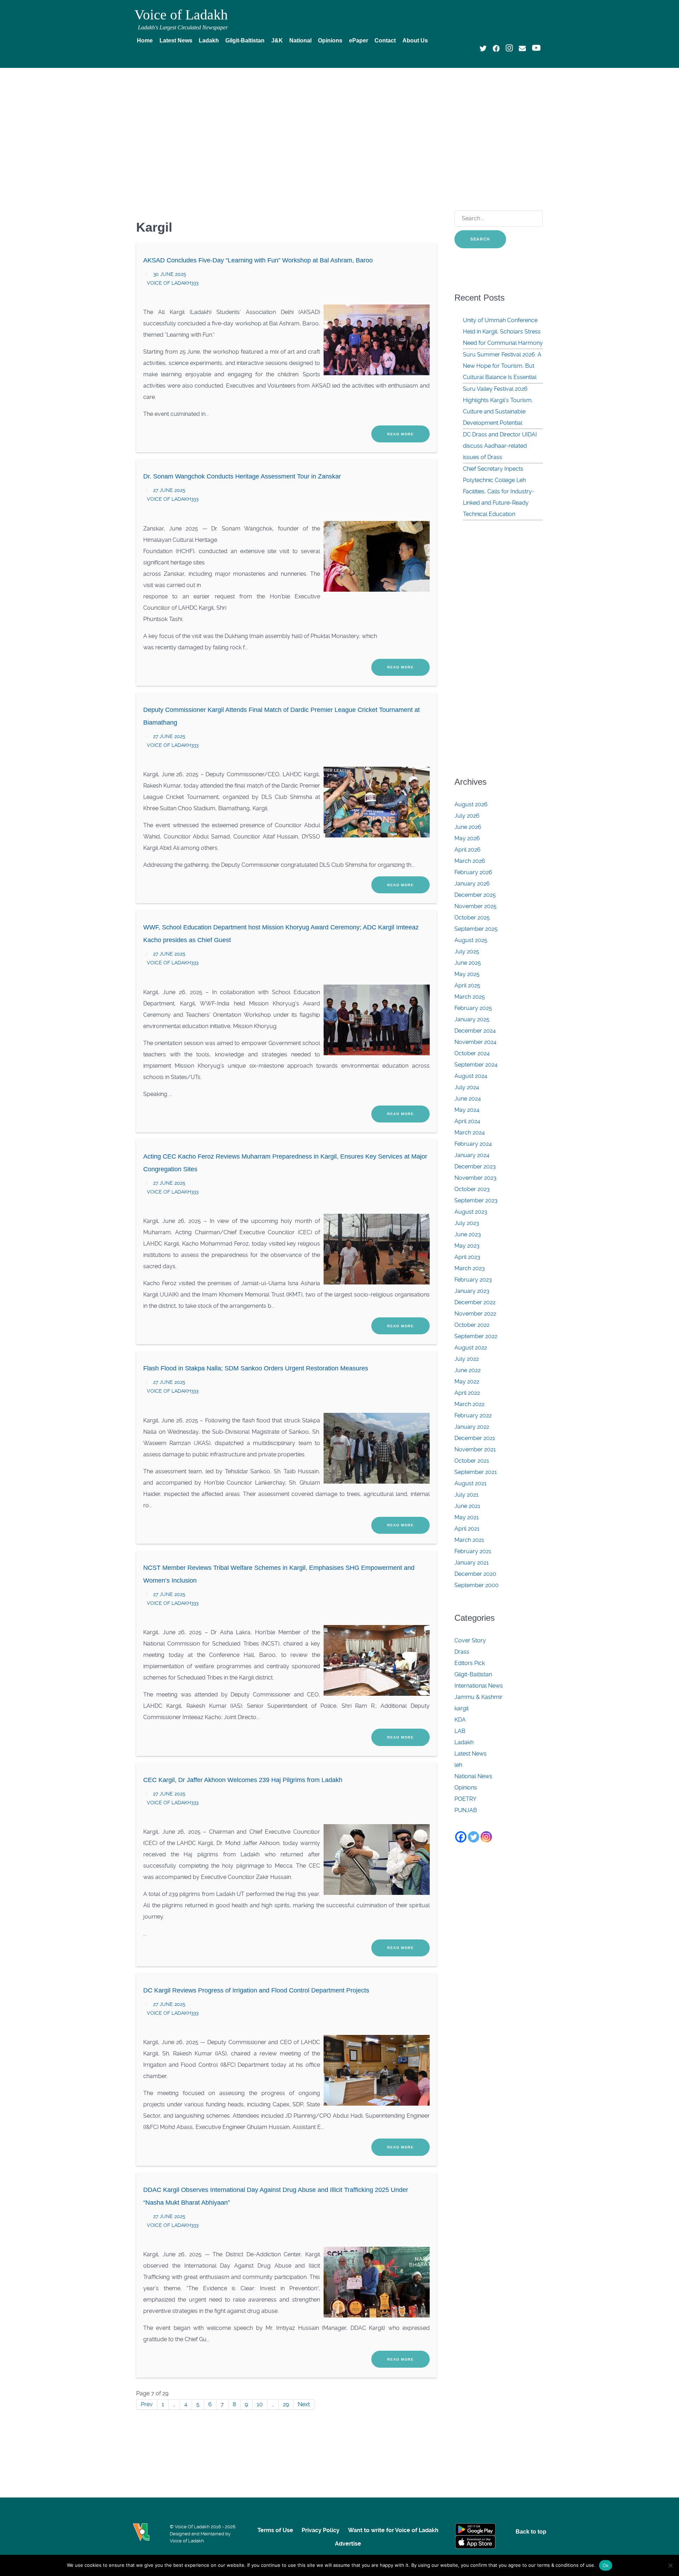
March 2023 (470, 1268)
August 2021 (471, 1483)
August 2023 (471, 1212)
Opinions (466, 1788)
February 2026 (473, 872)
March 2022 (469, 1404)
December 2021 (475, 1438)
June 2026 (468, 827)
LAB (460, 1731)
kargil (462, 1708)
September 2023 (476, 1200)
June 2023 (468, 1234)
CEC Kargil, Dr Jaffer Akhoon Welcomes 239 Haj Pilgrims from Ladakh (243, 1780)
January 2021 (472, 1563)
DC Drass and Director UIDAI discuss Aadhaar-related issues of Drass (500, 446)
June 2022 (468, 1370)
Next (304, 2404)
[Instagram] (486, 1837)
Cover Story (470, 1640)
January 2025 (472, 1019)
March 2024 (470, 1133)
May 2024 (467, 1110)
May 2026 (467, 838)
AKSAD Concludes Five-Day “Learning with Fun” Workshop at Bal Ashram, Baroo (258, 260)
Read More (401, 434)
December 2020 (475, 1574)
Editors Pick (470, 1663)
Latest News (471, 1754)
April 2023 (467, 1257)
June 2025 (468, 963)
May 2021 (467, 1517)
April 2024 (467, 1121)
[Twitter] (474, 1837)
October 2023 (472, 1189)
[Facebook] (461, 1837)
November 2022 (475, 1314)
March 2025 (470, 997)
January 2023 (472, 1291)
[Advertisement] (339, 126)
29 (286, 2404)
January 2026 (472, 884)
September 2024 (476, 1065)
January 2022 (472, 1427)
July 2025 (467, 952)
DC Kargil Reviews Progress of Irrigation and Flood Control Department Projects (256, 1990)
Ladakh (464, 1742)
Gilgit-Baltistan (473, 1674)
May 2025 (467, 974)
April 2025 (467, 985)
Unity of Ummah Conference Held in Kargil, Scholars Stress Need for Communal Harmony (503, 332)
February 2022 (473, 1415)
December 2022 (475, 1302)
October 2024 (472, 1053)
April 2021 (467, 1529)
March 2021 (469, 1540)
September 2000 (477, 1585)
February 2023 (473, 1280)
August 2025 (471, 940)
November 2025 (475, 906)
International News (479, 1686)
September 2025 (476, 929)
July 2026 (467, 816)
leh (458, 1765)
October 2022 (472, 1325)
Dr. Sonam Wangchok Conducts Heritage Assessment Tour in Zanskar (242, 476)
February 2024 (473, 1144)
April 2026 (468, 850)
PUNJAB (466, 1810)
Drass (462, 1652)
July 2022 (467, 1359)
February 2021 (473, 1551)
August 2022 (471, 1348)
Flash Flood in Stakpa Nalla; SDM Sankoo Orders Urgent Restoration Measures (256, 1368)
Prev (147, 2404)
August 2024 (471, 1076)
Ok (606, 2565)
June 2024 (468, 1099)
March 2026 (470, 861)
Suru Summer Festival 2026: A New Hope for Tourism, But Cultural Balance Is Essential (502, 366)
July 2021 (466, 1495)
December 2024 (475, 1031)
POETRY (465, 1799)
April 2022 (467, 1393)
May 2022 (467, 1382)
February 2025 (473, 1008)
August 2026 (471, 804)
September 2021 (476, 1472)
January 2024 (472, 1155)
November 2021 (475, 1449)
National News (473, 1776)
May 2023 (467, 1246)
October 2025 (472, 918)
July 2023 (467, 1223)
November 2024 (475, 1042)
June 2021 (467, 1506)
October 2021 (472, 1461)
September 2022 (476, 1336)
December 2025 (475, 895)
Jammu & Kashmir (478, 1697)
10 (260, 2404)
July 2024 (467, 1087)
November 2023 (475, 1178)
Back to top (531, 2532)
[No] (670, 2565)
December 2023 (475, 1167)
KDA (460, 1720)
